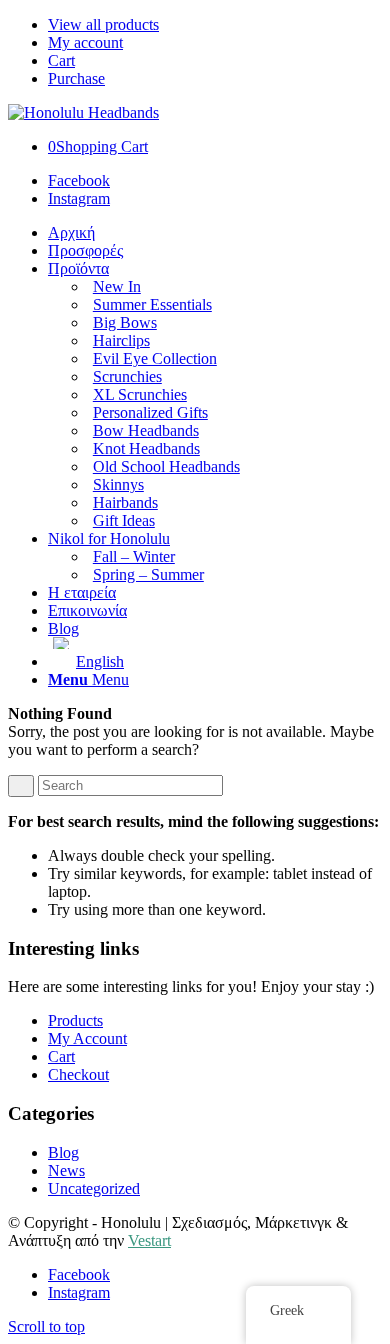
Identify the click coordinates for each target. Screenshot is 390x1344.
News (66, 1170)
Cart (61, 60)
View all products (103, 24)
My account (85, 42)
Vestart (149, 1240)
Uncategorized (94, 1188)
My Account (87, 1038)
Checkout (78, 1074)
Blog (63, 1152)
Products (75, 1020)
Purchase (76, 78)
